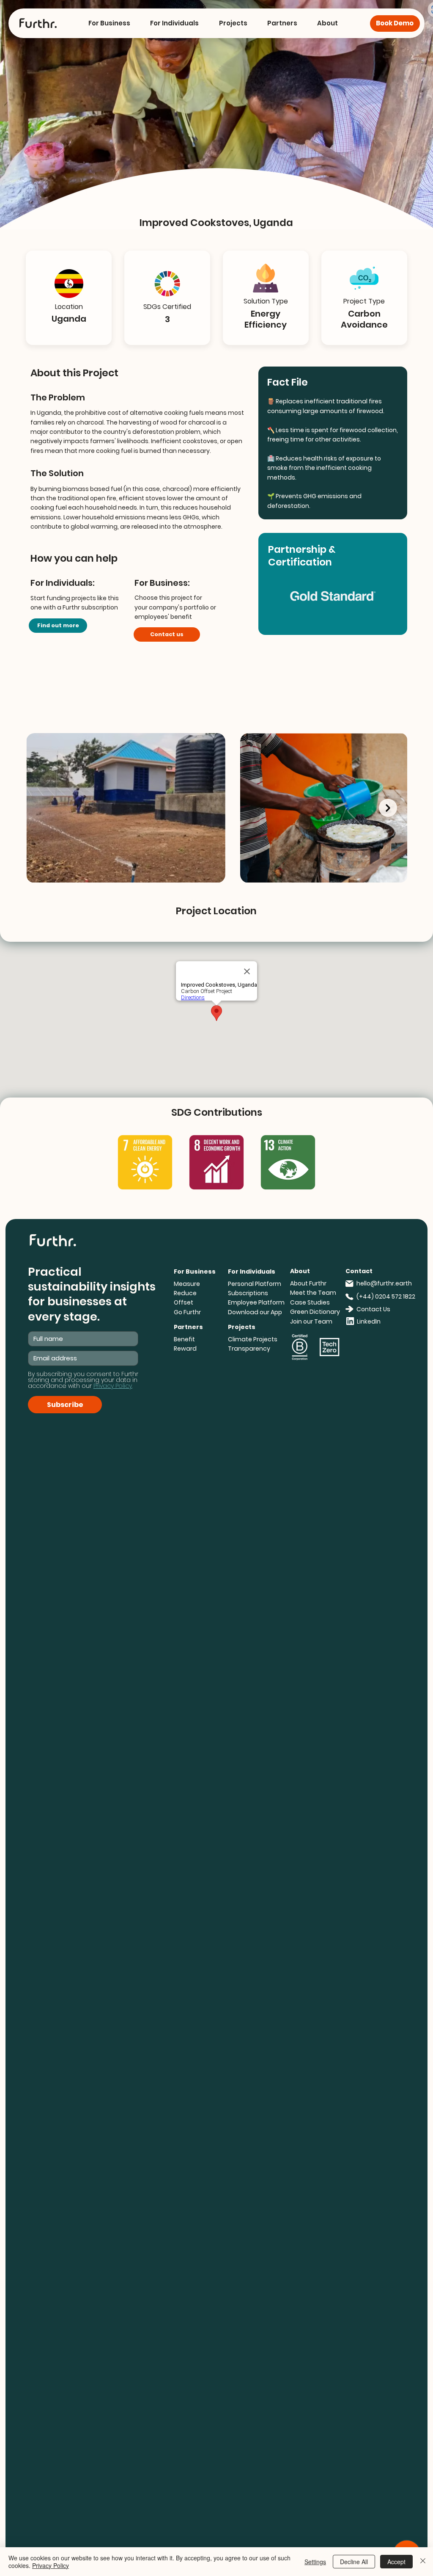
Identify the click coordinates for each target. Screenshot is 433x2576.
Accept (396, 2562)
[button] (109, 23)
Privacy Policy (51, 2565)
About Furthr (308, 1283)
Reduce (185, 1293)
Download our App (255, 1312)
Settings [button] (315, 2562)
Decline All (354, 2562)
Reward (185, 1349)
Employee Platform (256, 1302)
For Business (195, 1271)
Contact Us (373, 1309)
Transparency (249, 1349)
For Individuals (252, 1271)
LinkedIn (369, 1321)
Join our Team (311, 1321)
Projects (242, 1327)
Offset (184, 1302)
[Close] (423, 2562)
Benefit (184, 1339)
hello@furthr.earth (384, 1283)
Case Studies (310, 1302)
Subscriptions (248, 1293)
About (300, 1271)
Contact (359, 1271)
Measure (187, 1284)
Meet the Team (313, 1293)
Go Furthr (187, 1312)
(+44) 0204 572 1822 (386, 1296)
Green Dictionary (315, 1312)
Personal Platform (255, 1284)
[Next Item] (388, 808)
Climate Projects (253, 1339)
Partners (188, 1327)
